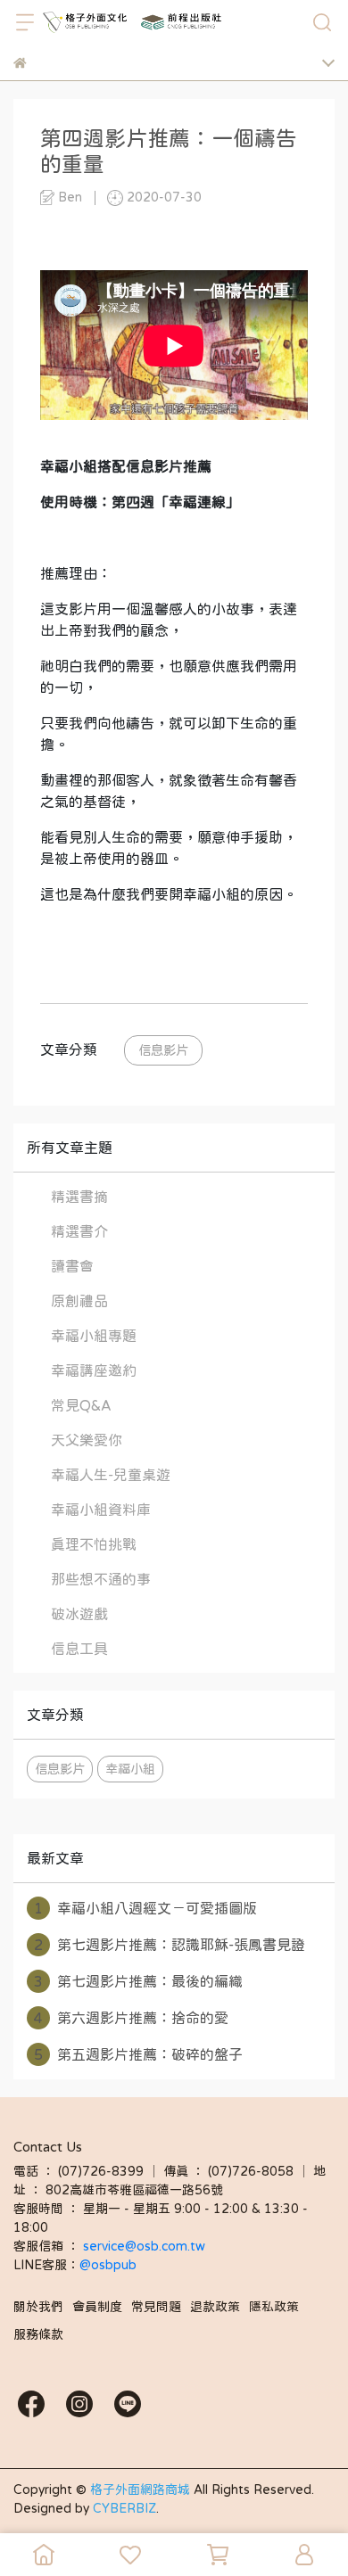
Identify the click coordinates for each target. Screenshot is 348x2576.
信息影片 (163, 1050)
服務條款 (38, 2334)
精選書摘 (79, 1197)
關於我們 (38, 2307)
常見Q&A (81, 1405)
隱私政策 (274, 2307)
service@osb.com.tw (146, 2246)
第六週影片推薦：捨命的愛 (131, 2018)
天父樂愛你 (87, 1440)
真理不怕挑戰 (94, 1544)
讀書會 (72, 1266)
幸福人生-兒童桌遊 (111, 1475)
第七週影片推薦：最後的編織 (138, 1981)
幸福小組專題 (94, 1336)
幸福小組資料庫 (101, 1510)
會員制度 (97, 2307)
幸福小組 (130, 1769)
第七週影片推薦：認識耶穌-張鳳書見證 (170, 1945)
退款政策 (215, 2307)
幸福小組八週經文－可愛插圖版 (145, 1908)
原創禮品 (79, 1301)
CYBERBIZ (124, 2508)
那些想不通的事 (101, 1579)
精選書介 (79, 1231)
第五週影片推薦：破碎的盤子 (138, 2054)
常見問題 (156, 2307)
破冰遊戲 (79, 1614)
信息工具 (79, 1649)
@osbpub (108, 2265)
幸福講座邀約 (94, 1370)
